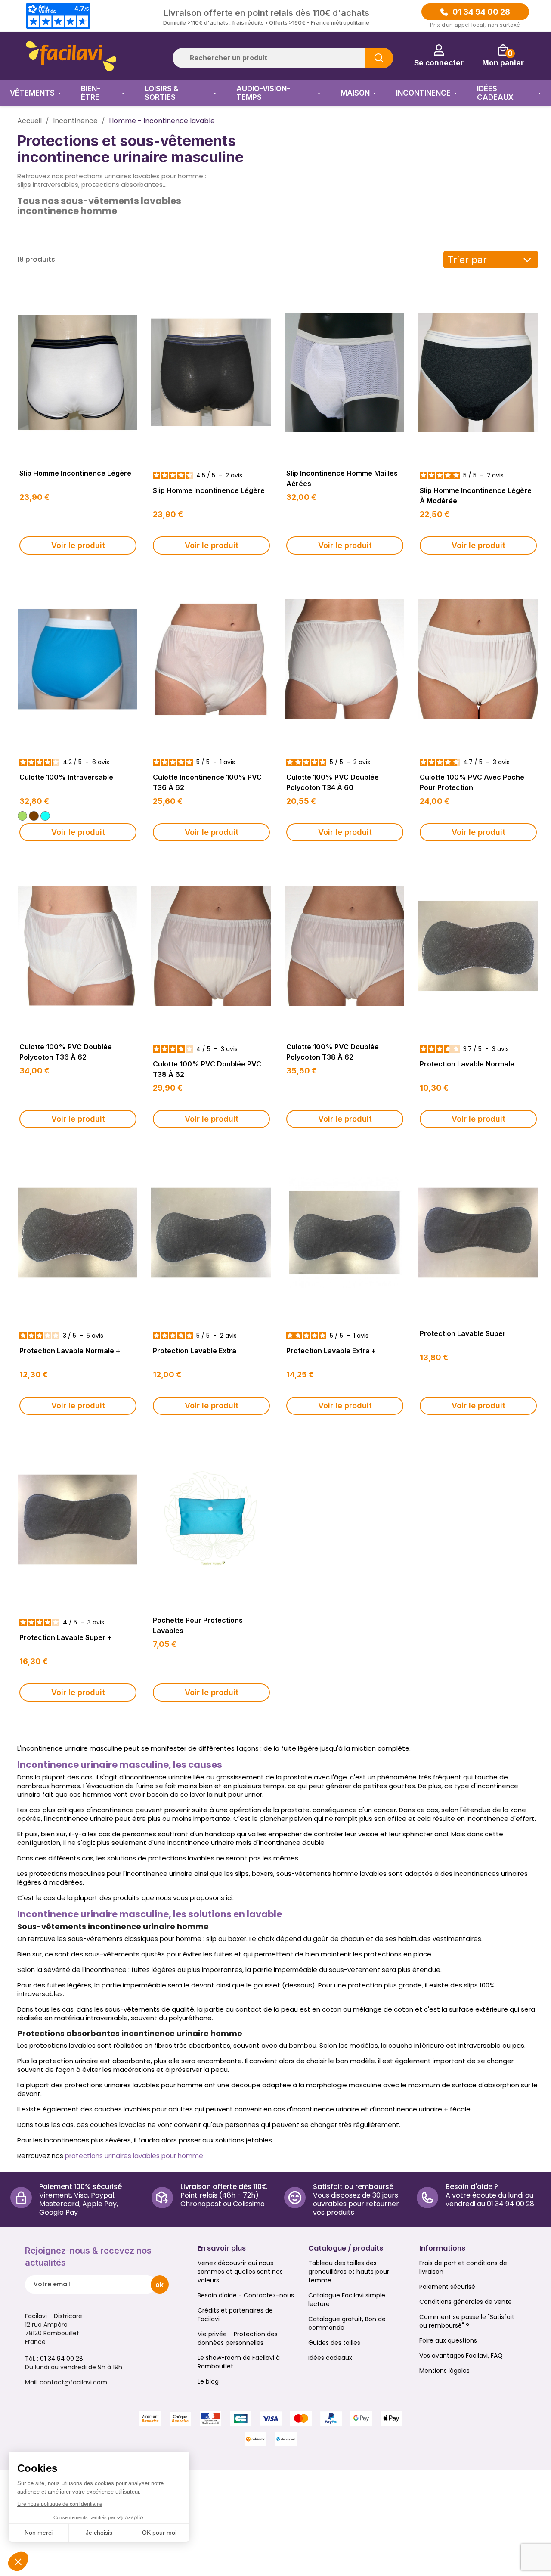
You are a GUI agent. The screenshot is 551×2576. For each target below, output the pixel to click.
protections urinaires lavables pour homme (134, 2156)
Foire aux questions (448, 2340)
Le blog (208, 2381)
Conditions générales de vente (466, 2302)
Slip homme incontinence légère (75, 473)
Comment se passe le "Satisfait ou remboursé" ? (467, 2321)
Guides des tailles (334, 2343)
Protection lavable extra (195, 1351)
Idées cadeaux (330, 2358)
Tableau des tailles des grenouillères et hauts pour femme (349, 2272)
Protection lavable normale (467, 1064)
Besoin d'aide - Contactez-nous (246, 2295)
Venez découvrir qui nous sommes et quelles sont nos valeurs (240, 2272)
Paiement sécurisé (447, 2287)
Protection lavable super (463, 1333)
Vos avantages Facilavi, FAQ (461, 2356)
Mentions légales (444, 2371)
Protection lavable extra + (331, 1351)
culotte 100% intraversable (66, 777)
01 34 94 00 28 (481, 12)
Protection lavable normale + (70, 1351)
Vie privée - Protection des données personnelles (238, 2338)
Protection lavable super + (65, 1637)
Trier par (467, 260)
